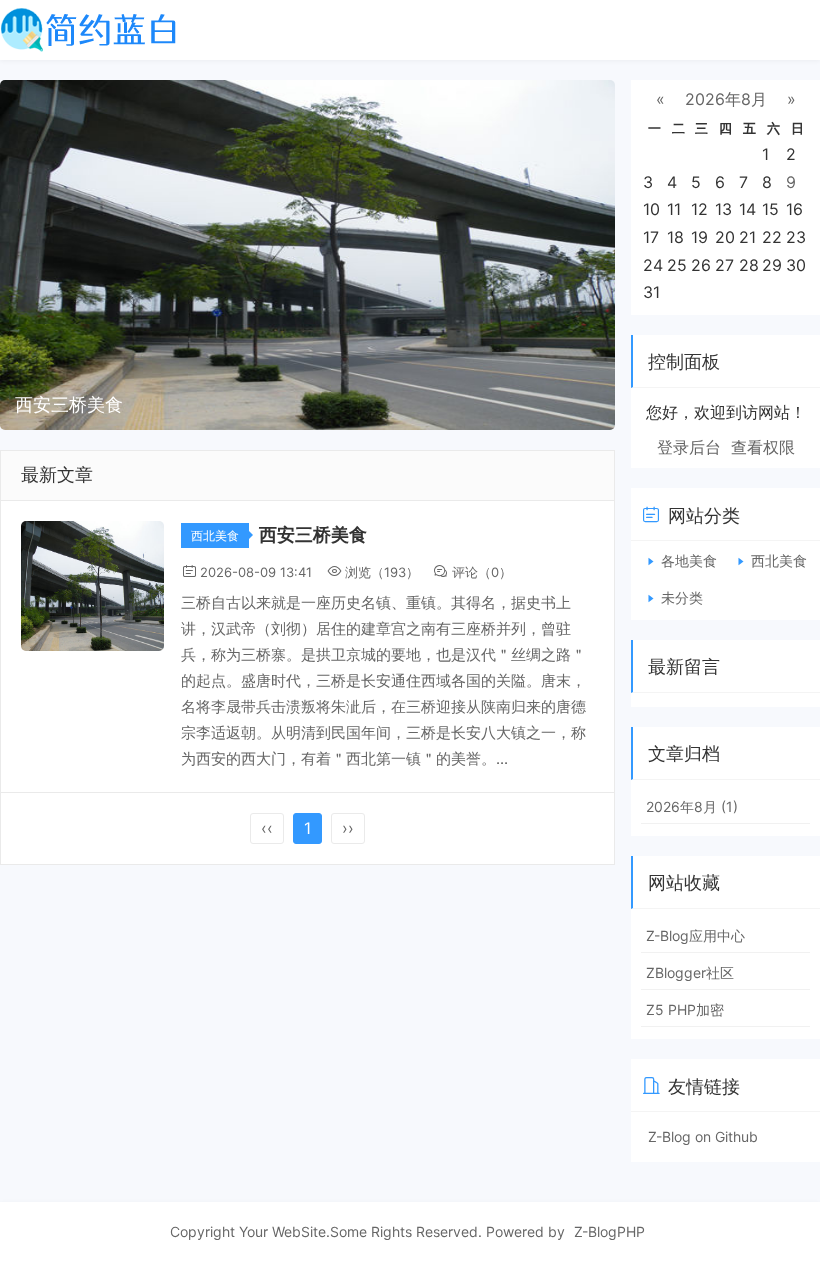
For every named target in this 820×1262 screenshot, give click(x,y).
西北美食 (215, 535)
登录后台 (689, 447)
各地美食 (689, 560)
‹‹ (267, 828)
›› (348, 828)
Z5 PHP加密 (685, 1009)
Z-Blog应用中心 (695, 935)
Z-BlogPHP (609, 1231)
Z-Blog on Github (703, 1136)
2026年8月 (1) (692, 806)
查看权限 (763, 447)
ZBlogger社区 (690, 972)
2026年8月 (726, 99)
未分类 (682, 597)
